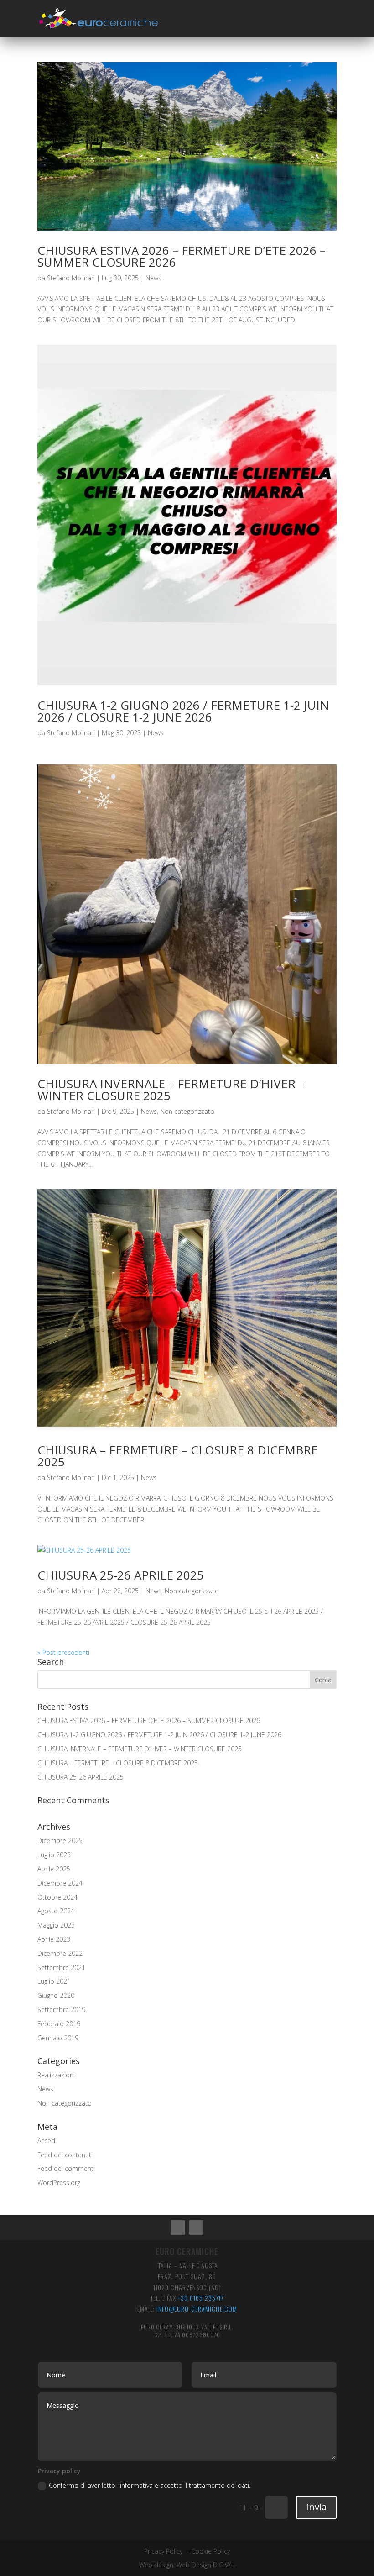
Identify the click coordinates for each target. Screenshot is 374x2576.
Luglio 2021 (54, 1981)
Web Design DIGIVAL (206, 2565)
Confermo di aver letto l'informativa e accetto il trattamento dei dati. (151, 2485)
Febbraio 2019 (59, 2024)
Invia (316, 2507)
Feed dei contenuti (65, 2155)
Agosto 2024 (56, 1911)
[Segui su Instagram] (196, 2228)
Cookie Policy (210, 2551)
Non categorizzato (187, 1111)
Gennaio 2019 (58, 2038)
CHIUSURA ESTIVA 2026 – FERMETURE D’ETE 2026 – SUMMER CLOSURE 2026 (182, 256)
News (153, 278)
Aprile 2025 (54, 1869)
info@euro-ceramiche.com (197, 2309)
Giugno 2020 (56, 1995)
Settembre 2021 (61, 1968)
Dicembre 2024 (60, 1883)
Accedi (47, 2141)
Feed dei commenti (66, 2168)
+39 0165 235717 (201, 2298)
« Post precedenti (63, 1652)
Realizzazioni (56, 2075)
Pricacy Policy (163, 2551)
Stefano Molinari (71, 278)
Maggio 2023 (56, 1925)
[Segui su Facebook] (178, 2228)
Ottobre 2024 (57, 1897)
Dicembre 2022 (60, 1953)
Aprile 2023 (54, 1939)
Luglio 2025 (54, 1855)
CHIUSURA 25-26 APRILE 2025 (121, 1575)
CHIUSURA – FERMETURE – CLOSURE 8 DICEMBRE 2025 (178, 1456)
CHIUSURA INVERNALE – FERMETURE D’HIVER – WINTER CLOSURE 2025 (171, 1090)
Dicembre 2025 (60, 1841)
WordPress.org (59, 2183)
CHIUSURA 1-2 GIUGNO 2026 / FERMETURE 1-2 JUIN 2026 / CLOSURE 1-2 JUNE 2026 (183, 711)
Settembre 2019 (61, 2010)
